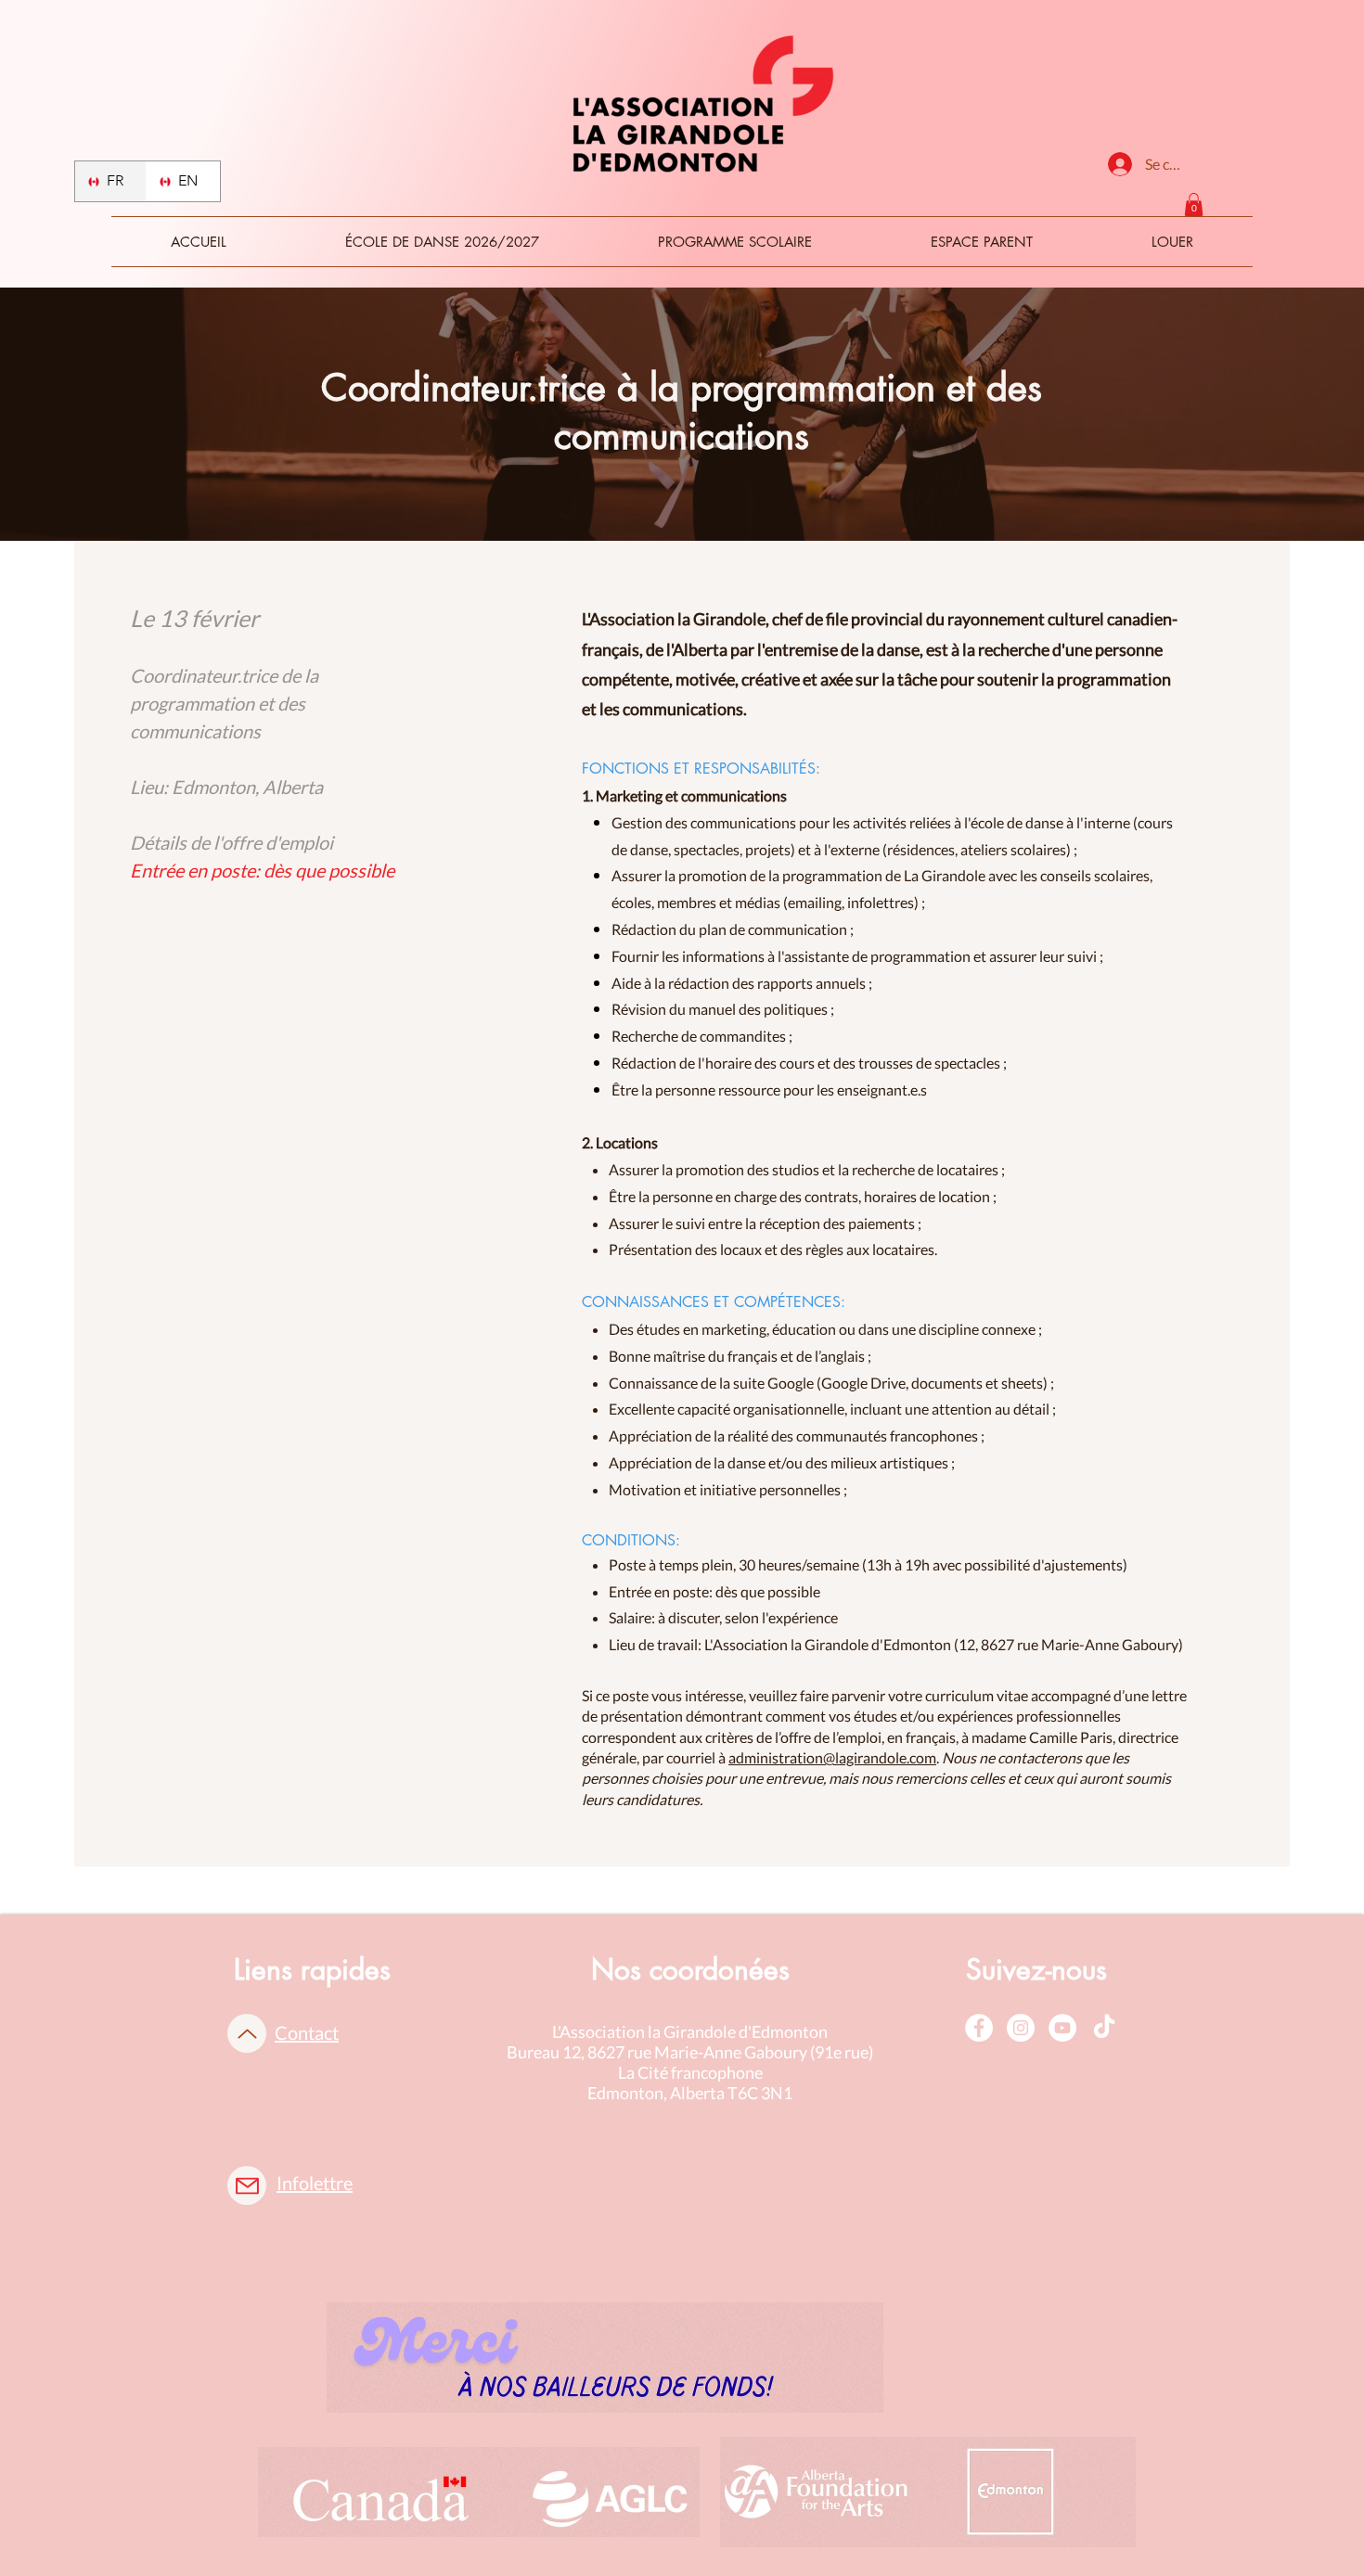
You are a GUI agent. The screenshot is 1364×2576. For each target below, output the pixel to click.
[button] (1194, 205)
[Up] (247, 2033)
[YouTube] (1062, 2028)
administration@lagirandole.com (832, 1757)
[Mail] (247, 2185)
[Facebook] (979, 2028)
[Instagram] (1021, 2028)
